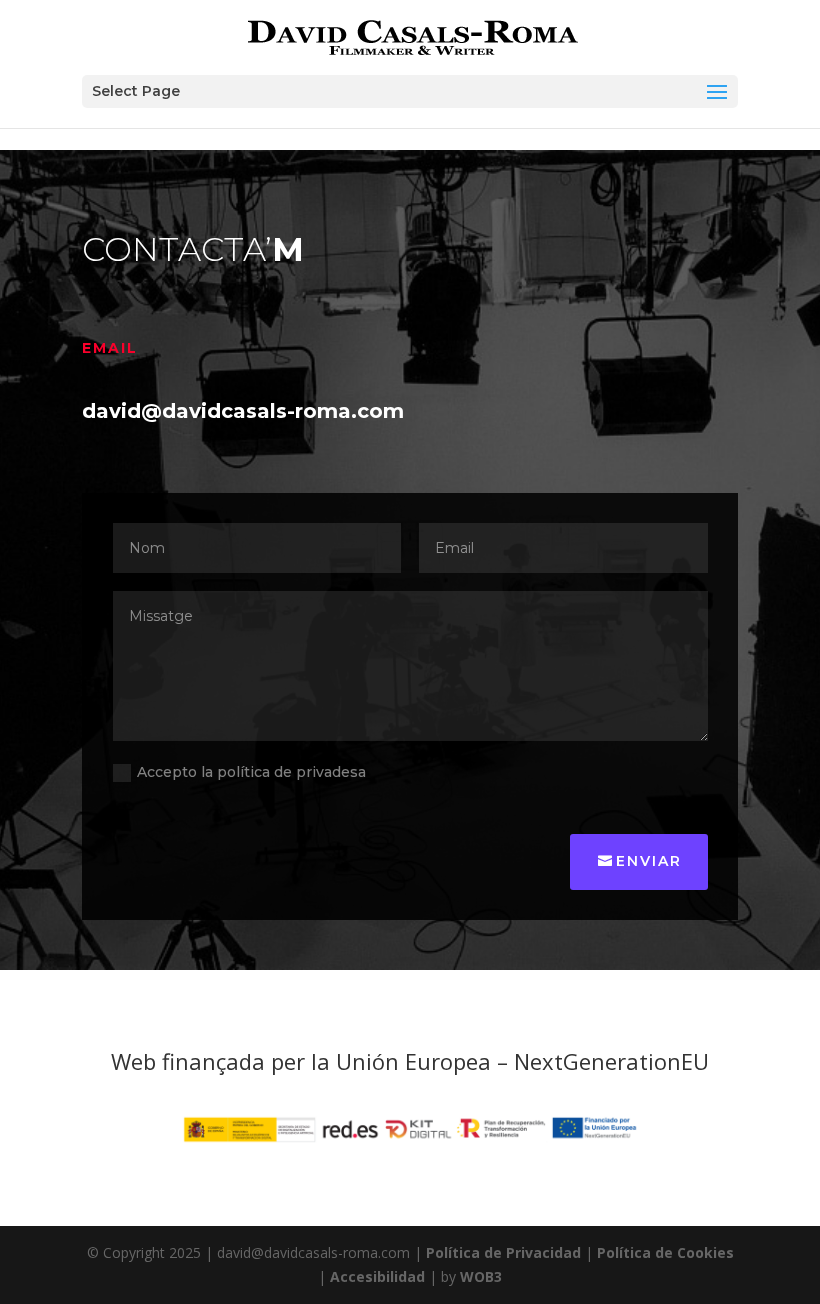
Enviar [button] (649, 861)
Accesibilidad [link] (377, 1276)
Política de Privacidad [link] (503, 1252)
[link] (412, 36)
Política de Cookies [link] (665, 1252)
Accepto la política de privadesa (251, 772)
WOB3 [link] (481, 1276)
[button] (410, 91)
